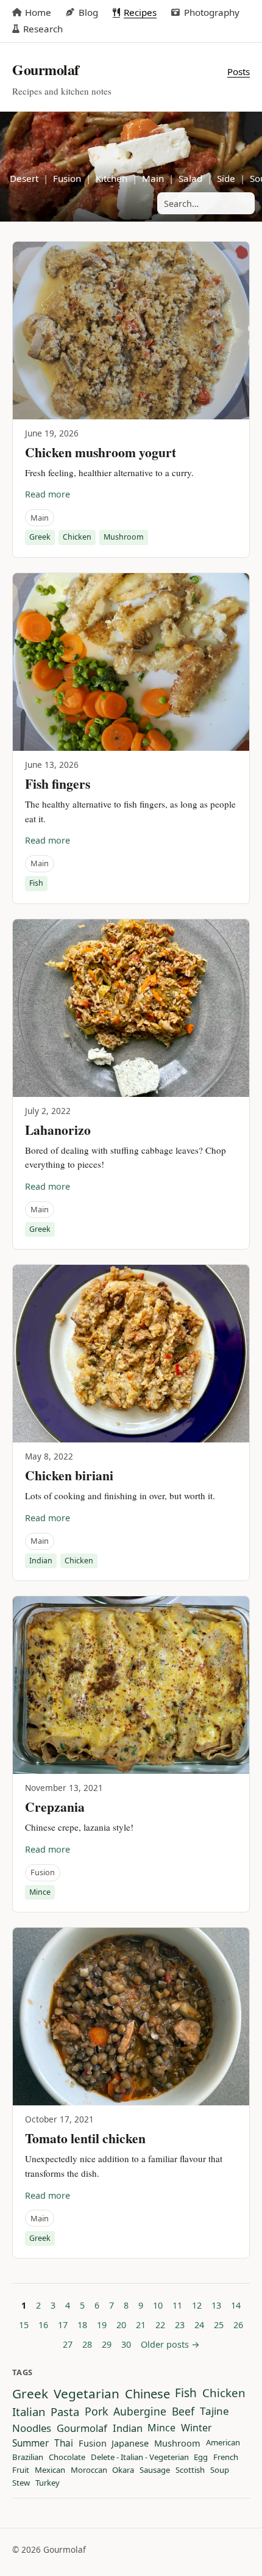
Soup (220, 2470)
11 (177, 2305)
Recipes (140, 12)
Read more (48, 494)
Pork (97, 2412)
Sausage (155, 2470)
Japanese (130, 2444)
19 (102, 2325)
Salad (190, 178)
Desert (24, 178)
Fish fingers (58, 783)
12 (197, 2305)
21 (141, 2325)
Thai (64, 2444)
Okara (123, 2470)
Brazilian (28, 2458)
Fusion (67, 178)
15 (24, 2325)
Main (153, 178)
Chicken (77, 537)
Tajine (214, 2411)
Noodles (32, 2428)
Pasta (65, 2412)
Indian (41, 1561)
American (223, 2443)
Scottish (190, 2470)
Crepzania (55, 1807)
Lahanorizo (58, 1130)
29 (107, 2344)
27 (68, 2344)
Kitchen (112, 178)
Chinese (147, 2394)
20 (121, 2325)
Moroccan (89, 2470)
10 (158, 2305)
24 (199, 2325)
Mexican (50, 2470)
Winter (196, 2428)
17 (63, 2325)
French (226, 2458)
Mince (40, 1892)
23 (180, 2325)
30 (126, 2344)
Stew (21, 2483)
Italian (29, 2412)
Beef (183, 2412)
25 (219, 2325)
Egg (201, 2458)
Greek (40, 537)
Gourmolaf (82, 2428)
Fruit (21, 2470)
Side (226, 178)
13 (216, 2305)
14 (236, 2305)
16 (43, 2325)
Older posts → (170, 2344)
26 (238, 2325)
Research (43, 29)
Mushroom (124, 537)
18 (82, 2325)
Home (38, 12)
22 (160, 2325)
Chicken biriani (69, 1475)
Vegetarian (87, 2394)
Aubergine (140, 2412)
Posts (239, 71)
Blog (88, 12)
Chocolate (67, 2458)
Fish (36, 883)
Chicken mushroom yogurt (101, 452)
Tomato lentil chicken (85, 2138)
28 (87, 2344)
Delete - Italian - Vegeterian (140, 2458)
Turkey (48, 2483)
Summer (30, 2444)
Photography (211, 12)
